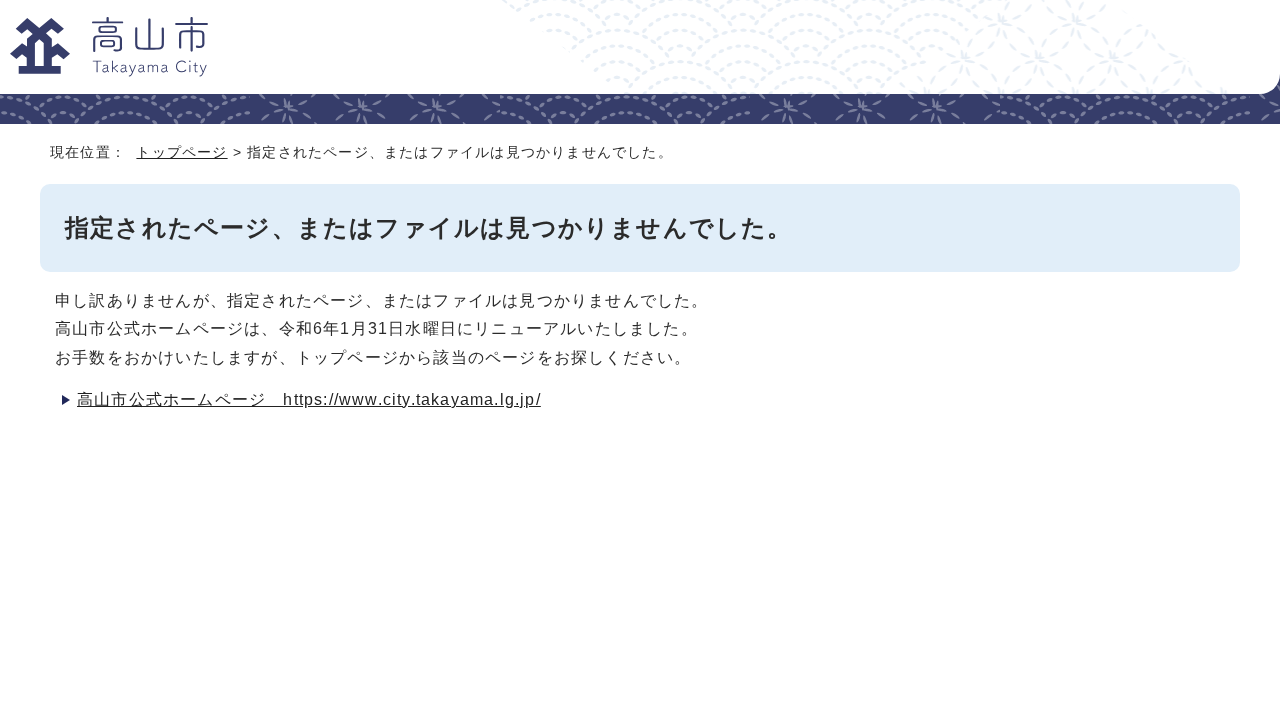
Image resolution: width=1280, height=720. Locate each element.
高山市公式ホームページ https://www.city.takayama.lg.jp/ (309, 399)
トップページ (181, 152)
